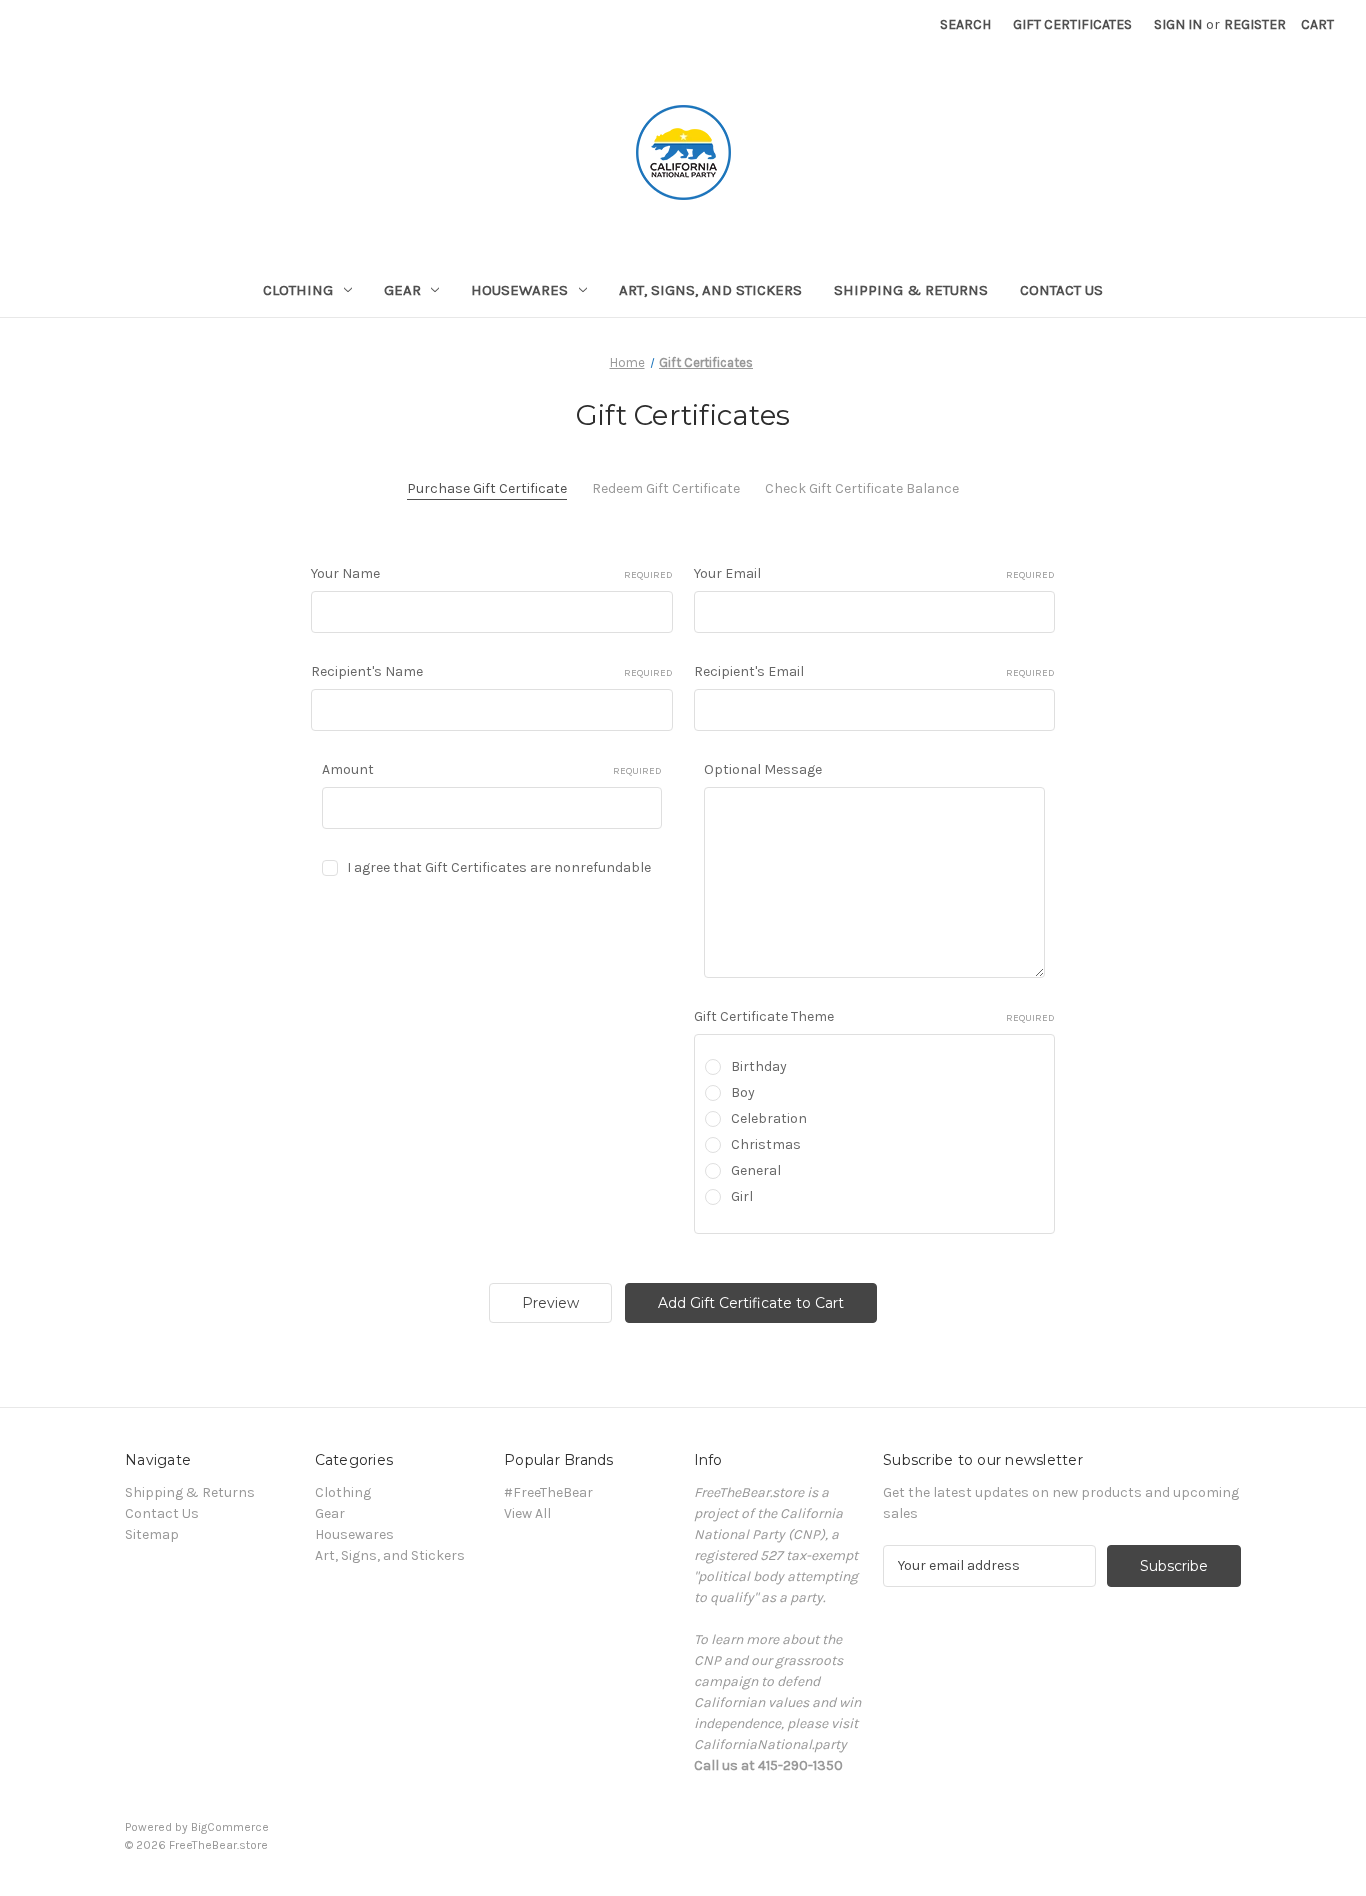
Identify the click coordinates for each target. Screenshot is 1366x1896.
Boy (743, 1092)
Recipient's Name (492, 671)
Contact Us (1061, 290)
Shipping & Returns (911, 290)
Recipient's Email (875, 671)
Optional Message (763, 769)
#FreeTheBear (548, 1492)
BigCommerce (230, 1827)
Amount (492, 769)
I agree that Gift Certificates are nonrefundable (499, 867)
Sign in (1178, 24)
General (756, 1170)
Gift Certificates (1072, 24)
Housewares (519, 290)
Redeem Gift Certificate (666, 488)
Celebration (769, 1118)
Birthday (759, 1066)
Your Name (492, 573)
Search (965, 24)
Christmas (766, 1144)
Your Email (875, 573)
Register (1255, 24)
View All (527, 1513)
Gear (402, 290)
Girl (742, 1196)
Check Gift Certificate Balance (862, 488)
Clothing (298, 290)
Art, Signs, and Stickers (710, 290)
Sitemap (152, 1534)
